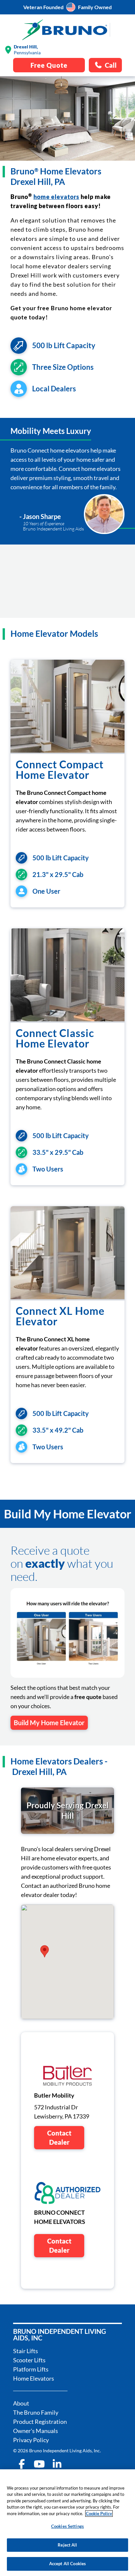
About (21, 2403)
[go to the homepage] (65, 30)
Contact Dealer (59, 2138)
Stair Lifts (26, 2351)
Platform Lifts (31, 2369)
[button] (45, 1951)
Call (111, 65)
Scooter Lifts (29, 2360)
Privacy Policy (31, 2440)
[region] (67, 2523)
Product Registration (40, 2422)
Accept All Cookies (67, 2564)
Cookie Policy (99, 2513)
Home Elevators (34, 2378)
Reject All (67, 2545)
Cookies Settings (67, 2526)
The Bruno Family (36, 2412)
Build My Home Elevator (49, 1723)
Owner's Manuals (36, 2431)
